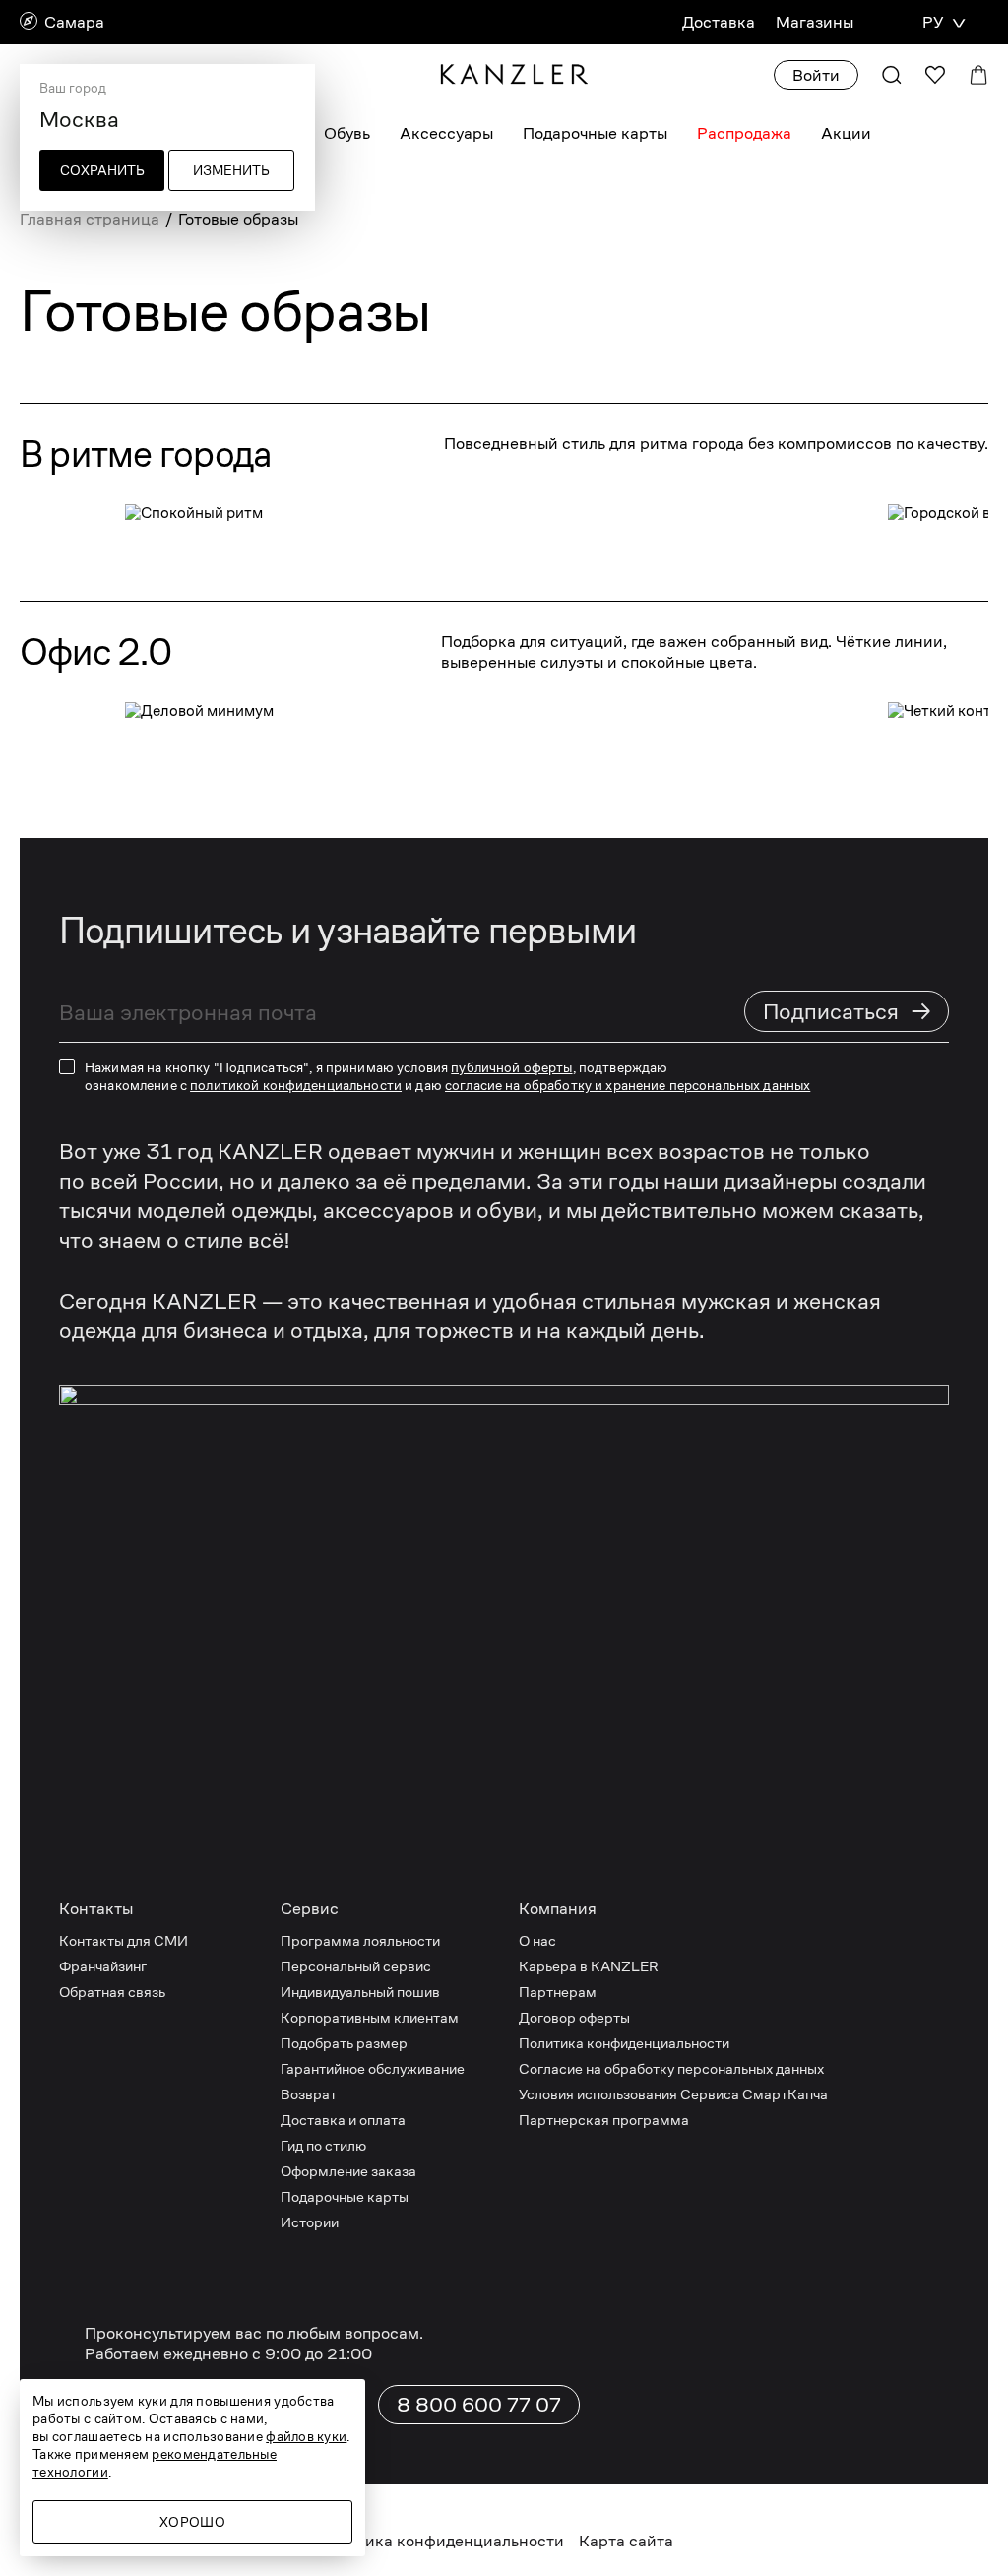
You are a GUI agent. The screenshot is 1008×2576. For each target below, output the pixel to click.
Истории (310, 2222)
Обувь (347, 133)
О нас (537, 1940)
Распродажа (744, 133)
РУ (933, 22)
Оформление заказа (348, 2171)
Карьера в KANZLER (589, 1966)
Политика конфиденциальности (624, 2043)
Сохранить (102, 170)
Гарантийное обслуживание (373, 2068)
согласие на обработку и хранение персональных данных (628, 1085)
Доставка (719, 22)
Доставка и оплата (343, 2120)
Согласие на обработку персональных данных (671, 2068)
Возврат (309, 2094)
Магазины (815, 22)
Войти (816, 75)
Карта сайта (626, 2541)
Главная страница (90, 219)
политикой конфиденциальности (296, 1085)
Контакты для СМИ (124, 1940)
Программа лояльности (360, 1940)
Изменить (231, 170)
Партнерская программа (604, 2120)
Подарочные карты (595, 133)
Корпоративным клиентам (370, 2017)
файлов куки (306, 2436)
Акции (846, 133)
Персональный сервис (356, 1966)
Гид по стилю (323, 2145)
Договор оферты (574, 2017)
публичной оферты (511, 1067)
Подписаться (848, 1011)
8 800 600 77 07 (479, 2405)
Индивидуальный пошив (360, 1992)
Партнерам (558, 1992)
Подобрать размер (344, 2043)
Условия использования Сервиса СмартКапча (673, 2094)
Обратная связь (112, 1992)
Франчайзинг (103, 1966)
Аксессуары (446, 133)
